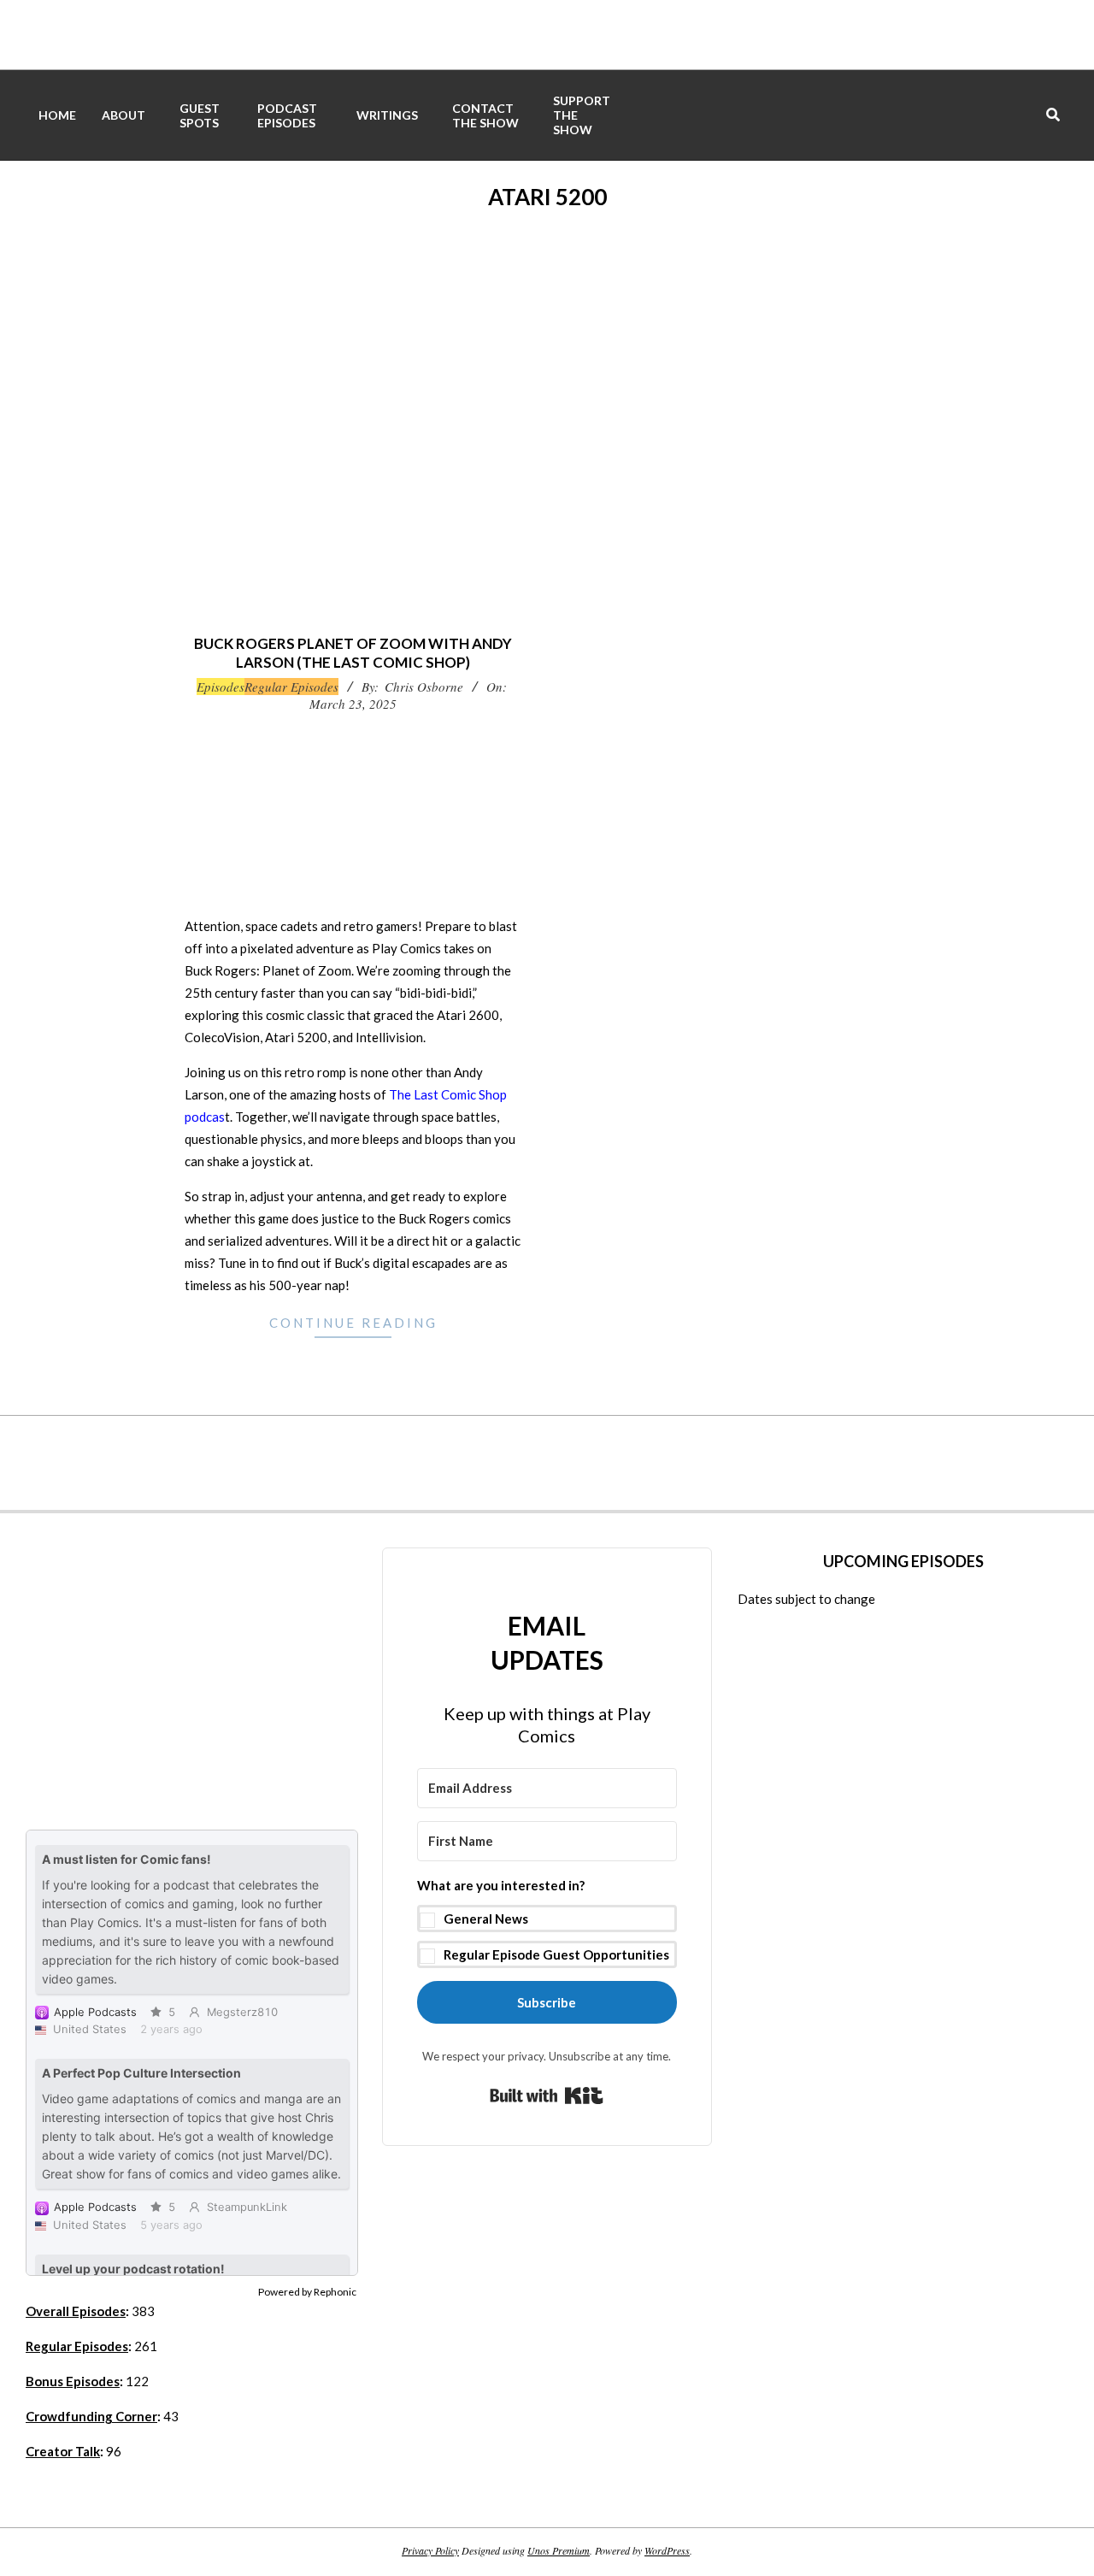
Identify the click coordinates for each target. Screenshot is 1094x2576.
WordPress (667, 2550)
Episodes (221, 687)
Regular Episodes (291, 687)
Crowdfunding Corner (91, 2416)
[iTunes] (444, 1463)
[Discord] (598, 1463)
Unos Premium (559, 2550)
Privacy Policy (430, 2550)
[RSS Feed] (803, 1463)
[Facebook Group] (342, 1463)
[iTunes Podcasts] (496, 1463)
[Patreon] (547, 1463)
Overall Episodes (76, 2311)
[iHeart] (701, 1463)
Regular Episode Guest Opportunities (556, 1954)
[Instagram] (393, 1463)
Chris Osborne (424, 687)
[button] (547, 1921)
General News (486, 1919)
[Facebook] (291, 1463)
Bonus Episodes (73, 2381)
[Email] (752, 1463)
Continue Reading (353, 1323)
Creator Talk (63, 2451)
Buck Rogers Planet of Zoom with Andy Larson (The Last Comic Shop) (353, 653)
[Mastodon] (650, 1463)
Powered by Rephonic (307, 2292)
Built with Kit (547, 2096)
